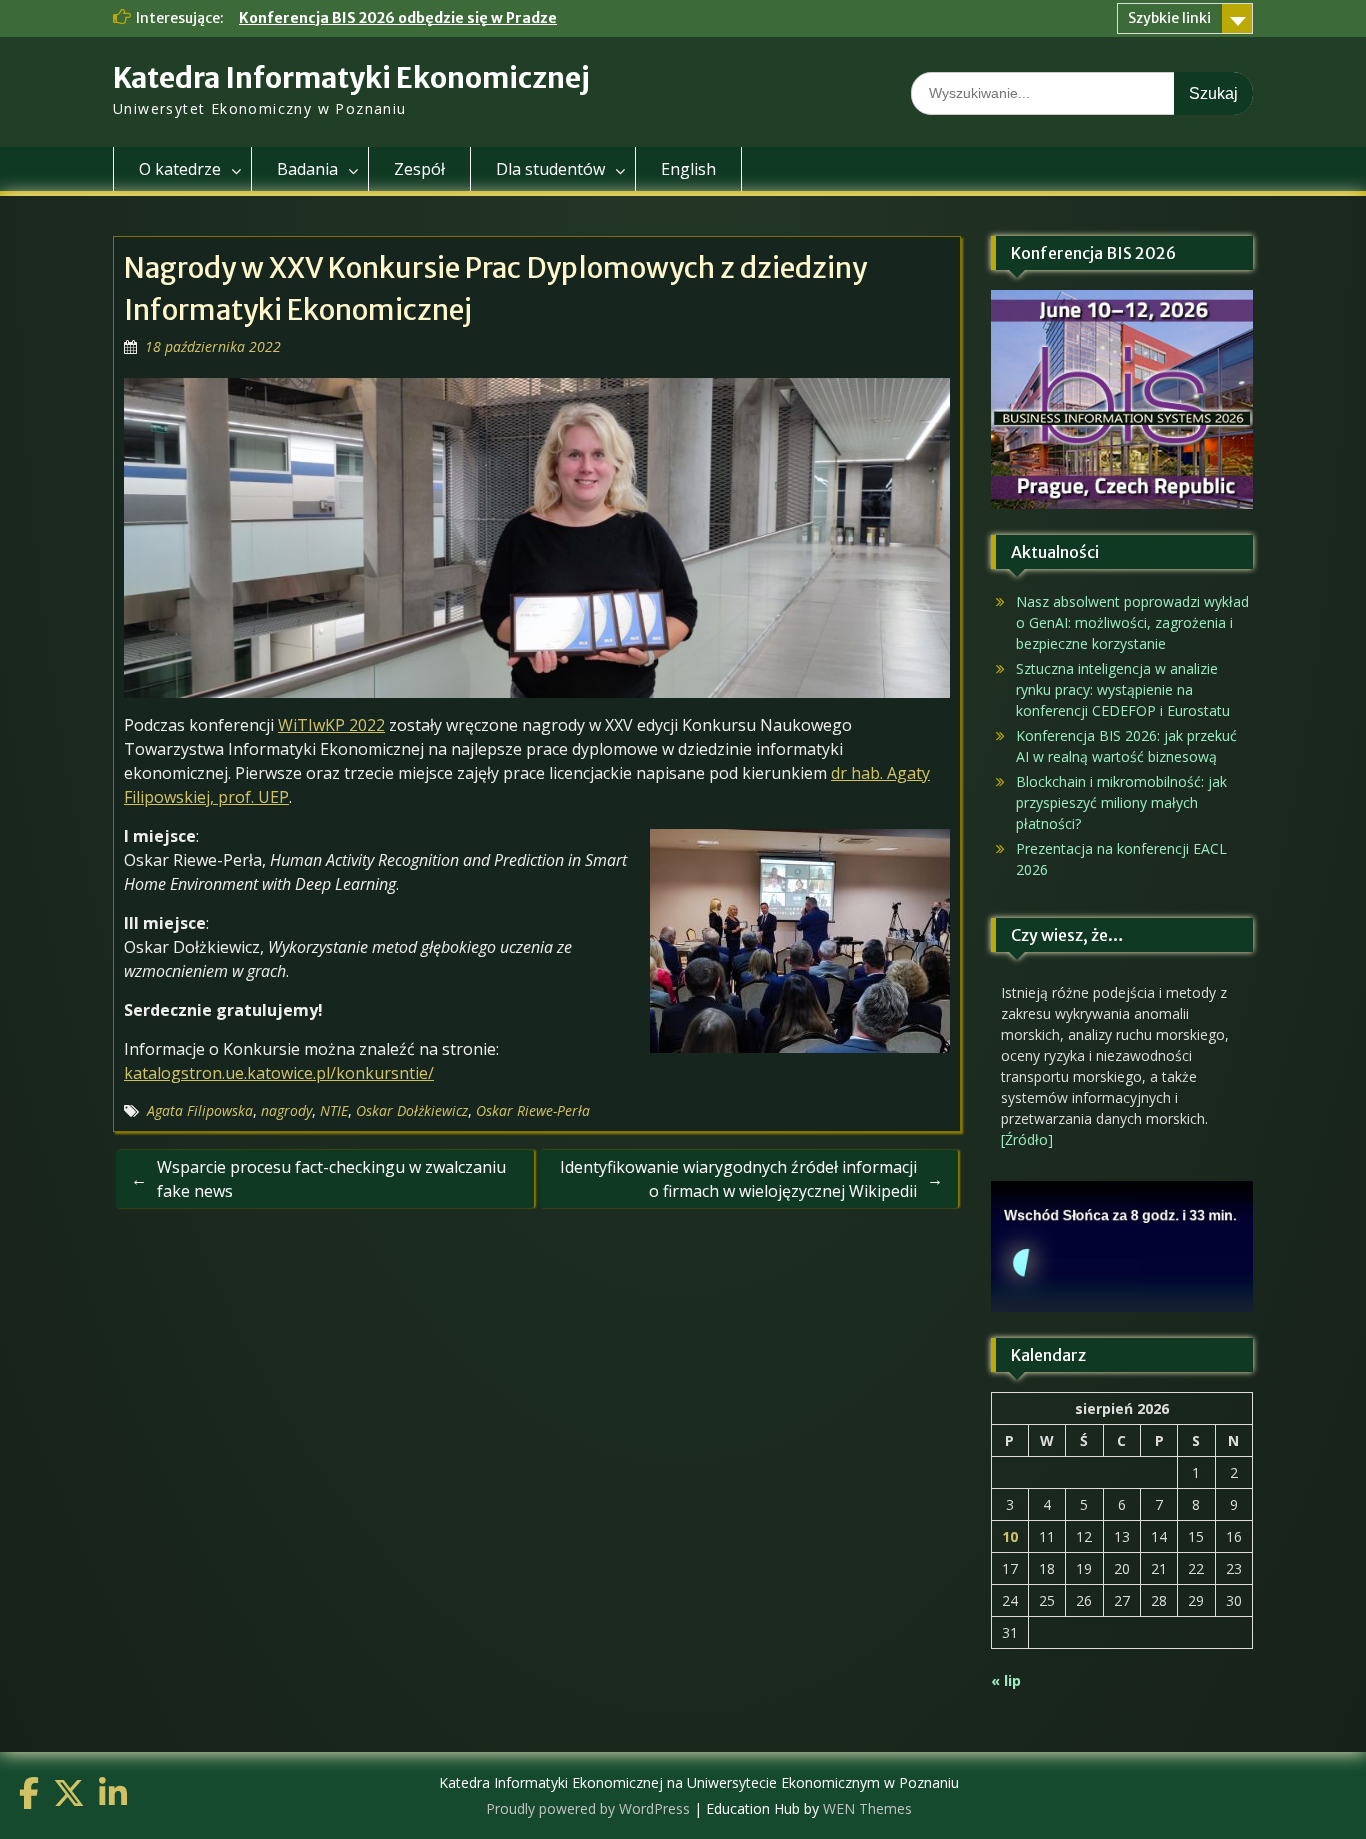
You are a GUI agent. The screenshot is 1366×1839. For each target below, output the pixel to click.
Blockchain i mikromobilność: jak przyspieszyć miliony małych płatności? (1121, 802)
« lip (1006, 1680)
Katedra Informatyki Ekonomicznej (351, 78)
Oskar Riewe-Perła (533, 1110)
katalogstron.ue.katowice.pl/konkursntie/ (279, 1073)
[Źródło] (1027, 1139)
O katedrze (180, 169)
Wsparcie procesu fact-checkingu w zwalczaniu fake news (331, 1179)
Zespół (419, 169)
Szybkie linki (1169, 18)
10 (1010, 1536)
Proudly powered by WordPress (588, 1808)
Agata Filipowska (200, 1110)
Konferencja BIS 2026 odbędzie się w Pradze (398, 18)
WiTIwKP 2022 (331, 725)
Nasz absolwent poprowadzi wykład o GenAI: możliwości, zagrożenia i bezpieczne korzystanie (1132, 622)
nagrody (286, 1110)
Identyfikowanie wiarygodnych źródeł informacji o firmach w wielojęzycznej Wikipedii (738, 1179)
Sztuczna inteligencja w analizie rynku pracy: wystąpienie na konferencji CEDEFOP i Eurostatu (1123, 689)
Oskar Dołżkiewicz (412, 1110)
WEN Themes (867, 1808)
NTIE (334, 1110)
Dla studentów (550, 169)
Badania (307, 169)
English (688, 169)
